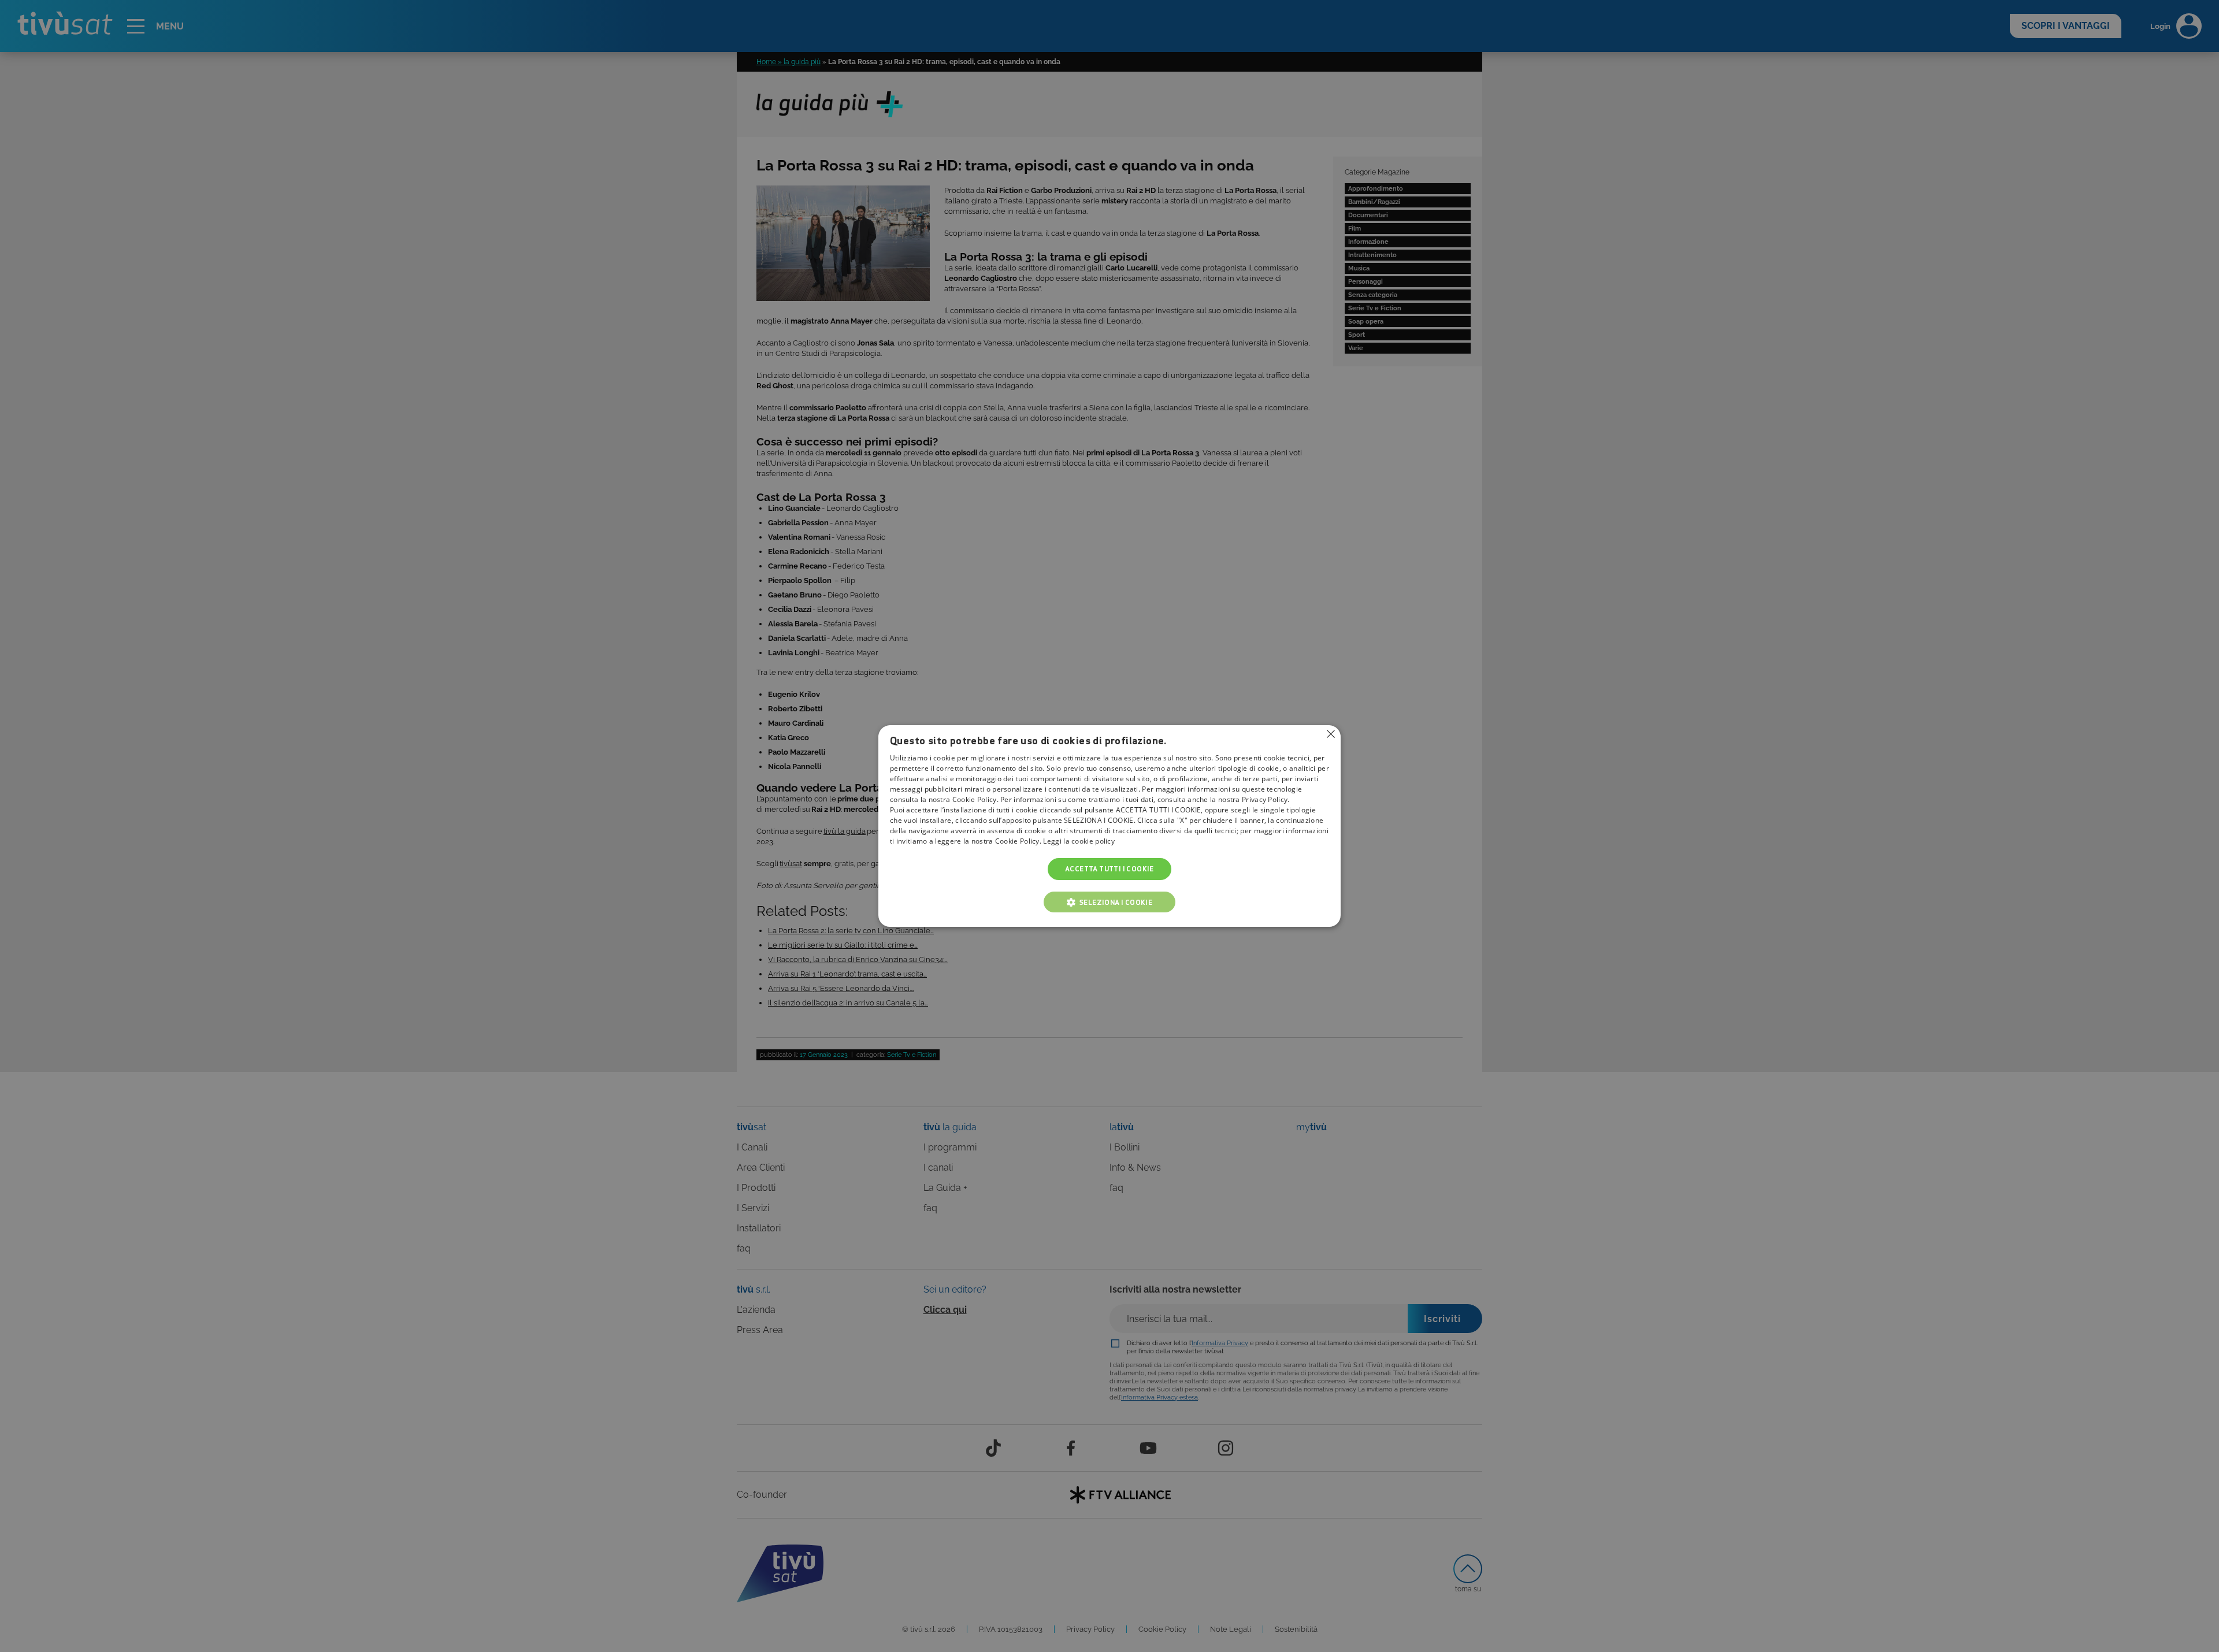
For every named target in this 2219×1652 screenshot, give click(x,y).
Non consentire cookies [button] (1331, 734)
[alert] (1109, 826)
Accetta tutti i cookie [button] (1109, 869)
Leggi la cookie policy (1079, 841)
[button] (1109, 902)
